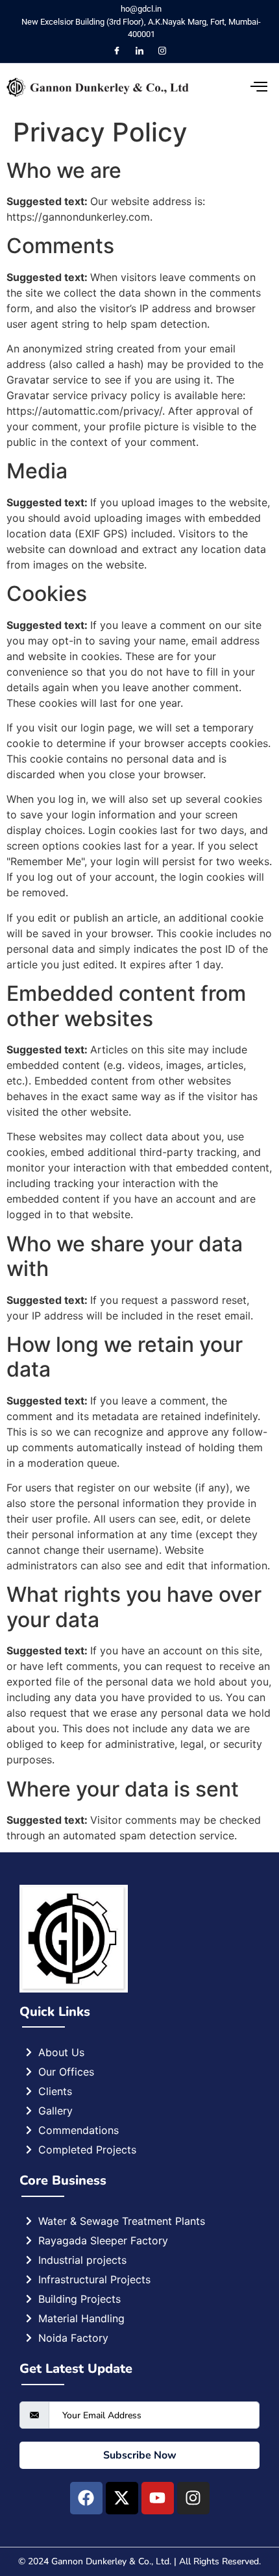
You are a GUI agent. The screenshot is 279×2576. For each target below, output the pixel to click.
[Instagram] (162, 51)
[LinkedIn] (139, 51)
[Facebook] (117, 51)
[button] (237, 88)
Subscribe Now (140, 2455)
